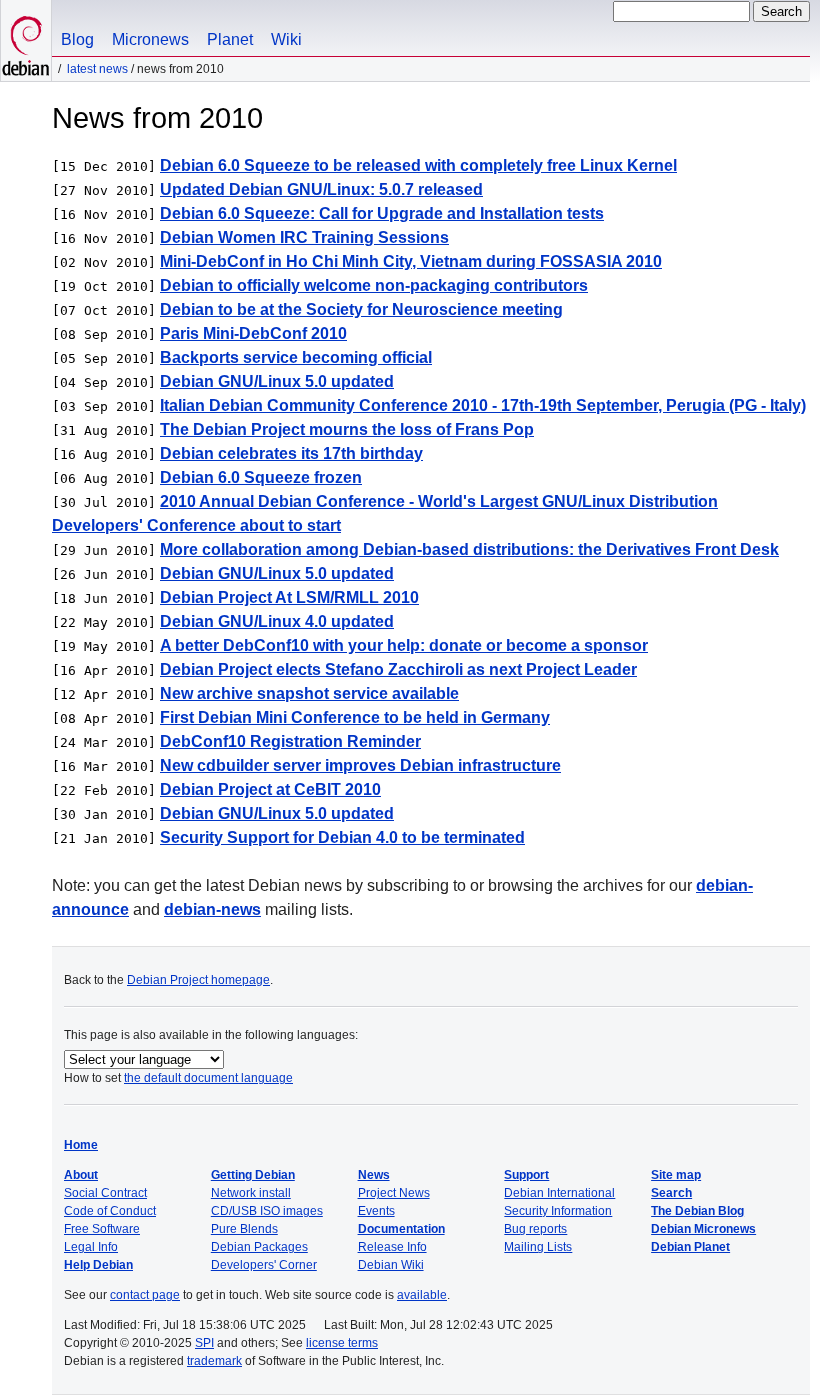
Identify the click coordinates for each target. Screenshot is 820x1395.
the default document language (208, 1078)
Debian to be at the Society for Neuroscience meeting (361, 309)
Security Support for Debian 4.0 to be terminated (342, 837)
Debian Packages (259, 1247)
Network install (251, 1193)
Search (671, 1193)
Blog (77, 39)
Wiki (286, 39)
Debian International (559, 1193)
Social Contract (105, 1193)
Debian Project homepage (198, 980)
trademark (214, 1361)
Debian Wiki (391, 1265)
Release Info (392, 1247)
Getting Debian (253, 1175)
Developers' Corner (264, 1265)
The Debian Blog (697, 1211)
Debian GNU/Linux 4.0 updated (277, 621)
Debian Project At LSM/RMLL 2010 (289, 597)
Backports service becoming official (296, 357)
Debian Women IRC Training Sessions (304, 237)
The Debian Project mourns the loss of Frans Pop (347, 429)
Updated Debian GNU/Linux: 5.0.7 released (321, 189)
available (422, 1295)
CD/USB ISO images (267, 1211)
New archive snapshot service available (309, 693)
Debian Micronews (703, 1229)
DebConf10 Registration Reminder (290, 741)
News (374, 1175)
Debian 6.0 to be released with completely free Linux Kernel (418, 165)
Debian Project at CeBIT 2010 (270, 789)
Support (526, 1175)
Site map (676, 1175)
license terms (342, 1343)
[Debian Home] (26, 40)
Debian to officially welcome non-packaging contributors (374, 285)
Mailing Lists (538, 1247)
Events (376, 1211)
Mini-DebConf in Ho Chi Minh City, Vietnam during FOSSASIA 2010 (411, 261)
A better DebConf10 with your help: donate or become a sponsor (404, 645)
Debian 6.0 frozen (261, 477)
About (81, 1175)
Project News (394, 1193)
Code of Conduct (110, 1211)
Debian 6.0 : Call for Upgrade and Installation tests (382, 213)
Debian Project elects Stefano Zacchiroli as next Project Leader (398, 669)
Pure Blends (244, 1229)
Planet (230, 39)
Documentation (401, 1229)
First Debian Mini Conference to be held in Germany (355, 717)
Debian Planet (690, 1247)
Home (81, 1145)
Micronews (150, 39)
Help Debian (98, 1265)
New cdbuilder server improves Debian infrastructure (360, 765)
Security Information (558, 1211)
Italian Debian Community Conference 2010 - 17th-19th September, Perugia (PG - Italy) (483, 405)
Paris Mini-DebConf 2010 (253, 333)
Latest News (97, 69)
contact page (145, 1295)
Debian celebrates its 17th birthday (291, 453)
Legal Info (91, 1247)
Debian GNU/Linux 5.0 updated (277, 381)
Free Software (102, 1229)
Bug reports (535, 1229)
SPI (204, 1343)
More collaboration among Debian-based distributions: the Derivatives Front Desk (469, 549)
